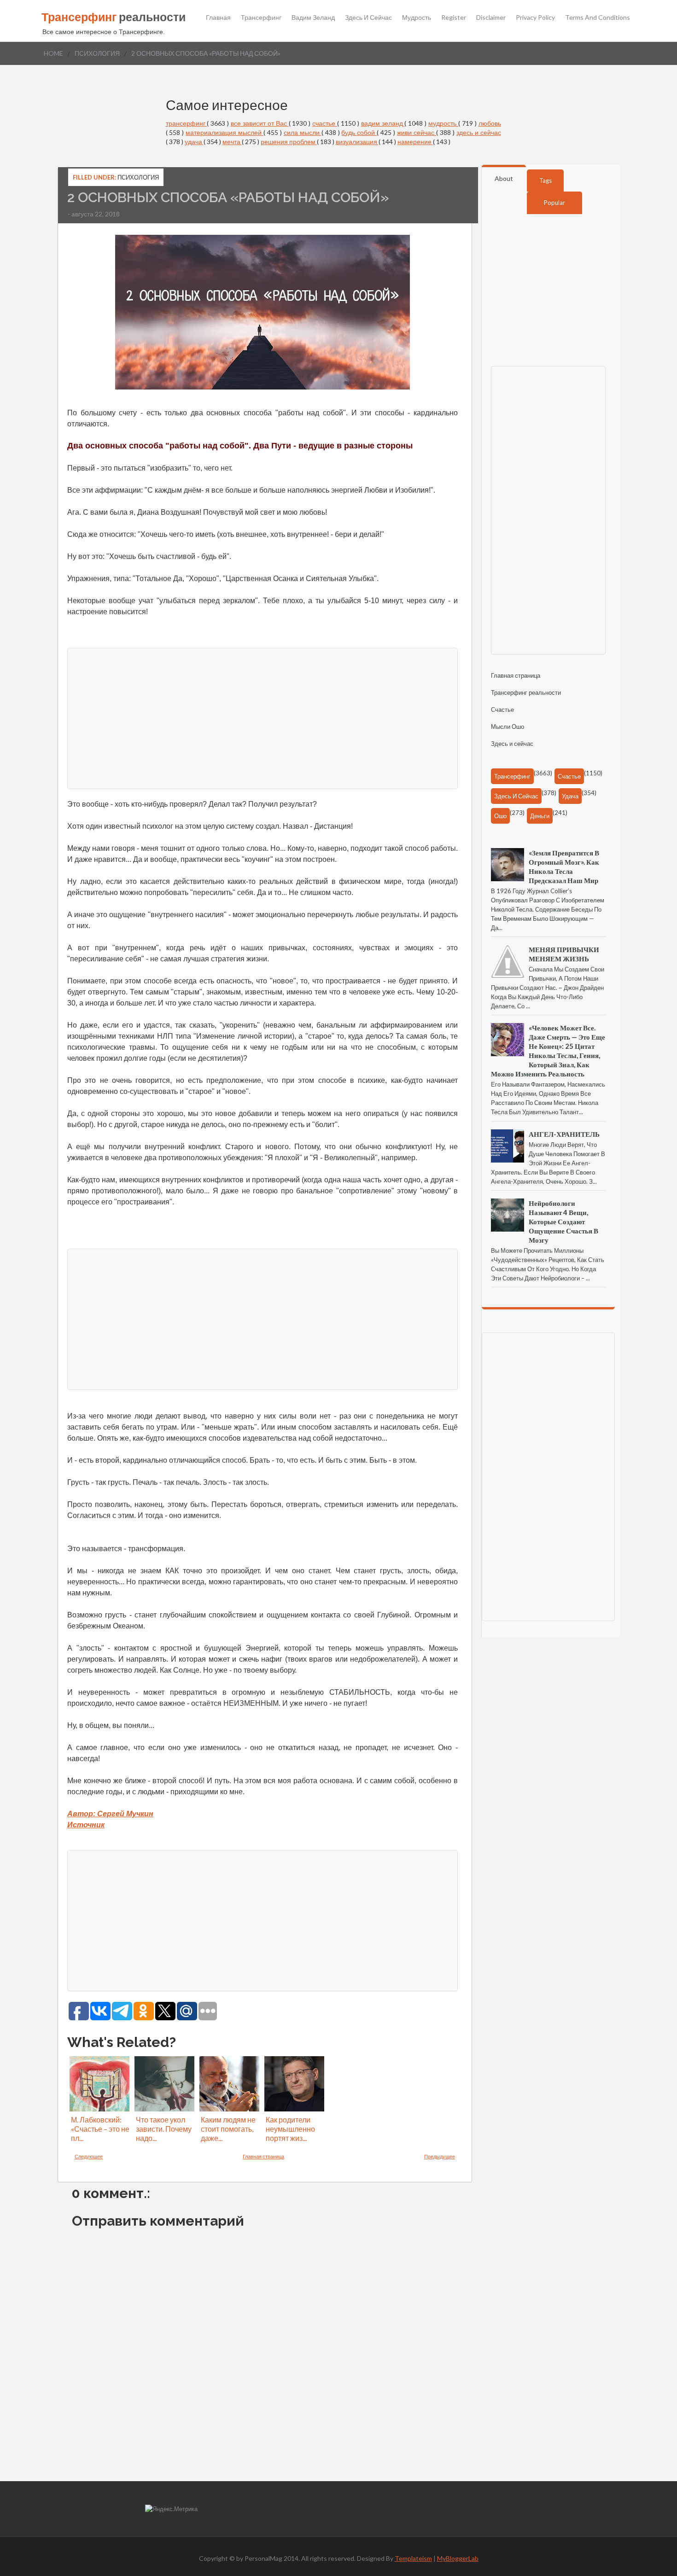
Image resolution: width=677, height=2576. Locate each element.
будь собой (359, 132)
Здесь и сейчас (368, 17)
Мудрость (417, 17)
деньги (540, 816)
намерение (415, 142)
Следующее (89, 2156)
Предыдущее (440, 2156)
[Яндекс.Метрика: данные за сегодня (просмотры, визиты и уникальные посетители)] (171, 2509)
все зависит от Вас (260, 123)
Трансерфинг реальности (526, 692)
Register (454, 17)
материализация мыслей (225, 132)
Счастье (502, 709)
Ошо (500, 816)
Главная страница (263, 2156)
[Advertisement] (263, 717)
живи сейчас (417, 132)
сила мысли (303, 132)
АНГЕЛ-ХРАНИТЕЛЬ (564, 1134)
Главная (218, 17)
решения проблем (289, 142)
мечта (232, 142)
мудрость (443, 123)
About (504, 178)
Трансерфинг (261, 17)
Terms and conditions (598, 17)
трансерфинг (187, 123)
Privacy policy (535, 17)
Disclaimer (491, 17)
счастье (325, 123)
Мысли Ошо (508, 727)
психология (97, 53)
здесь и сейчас (479, 132)
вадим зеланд (383, 123)
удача (194, 142)
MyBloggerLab (458, 2558)
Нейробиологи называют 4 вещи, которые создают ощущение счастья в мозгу (563, 1221)
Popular (554, 203)
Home (53, 53)
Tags (546, 180)
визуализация (357, 142)
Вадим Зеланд (313, 17)
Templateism (413, 2558)
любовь (490, 123)
